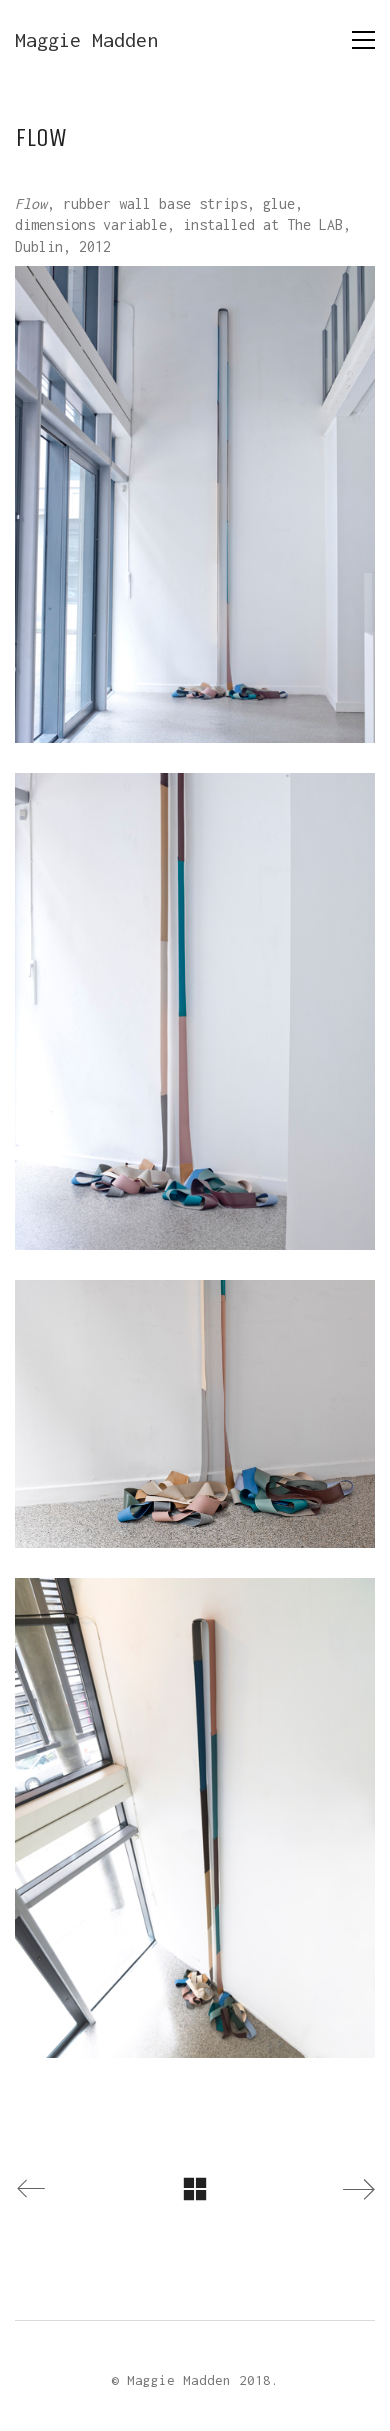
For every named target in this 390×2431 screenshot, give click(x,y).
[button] (363, 40)
